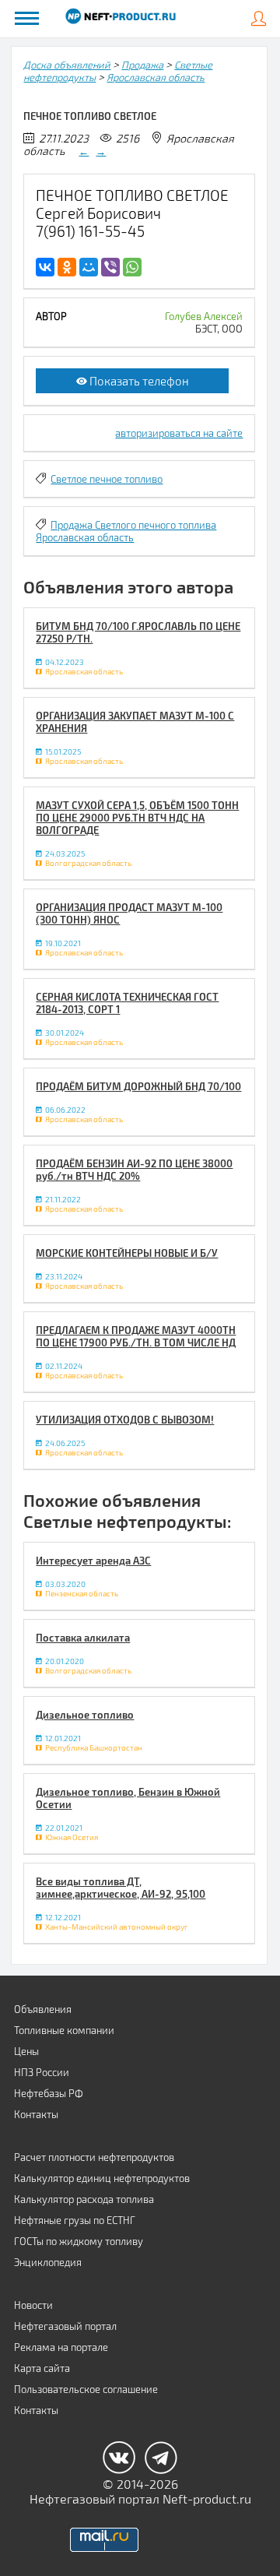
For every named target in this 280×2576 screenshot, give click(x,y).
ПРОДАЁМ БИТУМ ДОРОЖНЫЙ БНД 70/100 (138, 1086)
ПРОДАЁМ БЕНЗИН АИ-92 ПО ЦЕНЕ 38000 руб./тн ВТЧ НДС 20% (134, 1170)
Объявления (43, 2009)
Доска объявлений (67, 65)
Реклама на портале (61, 2347)
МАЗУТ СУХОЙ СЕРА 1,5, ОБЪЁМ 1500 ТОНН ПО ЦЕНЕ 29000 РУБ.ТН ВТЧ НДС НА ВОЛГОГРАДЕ (137, 818)
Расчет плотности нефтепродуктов (94, 2157)
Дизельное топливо (85, 1715)
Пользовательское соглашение (86, 2389)
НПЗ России (42, 2072)
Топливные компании (64, 2030)
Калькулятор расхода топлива (84, 2199)
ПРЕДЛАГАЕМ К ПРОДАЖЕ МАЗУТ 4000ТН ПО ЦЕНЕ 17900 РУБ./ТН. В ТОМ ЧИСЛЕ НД (136, 1336)
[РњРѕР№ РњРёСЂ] (89, 267)
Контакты (36, 2114)
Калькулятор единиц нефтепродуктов (102, 2178)
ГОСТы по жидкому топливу (79, 2241)
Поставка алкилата (83, 1638)
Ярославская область (156, 77)
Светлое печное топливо (107, 479)
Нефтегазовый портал (65, 2326)
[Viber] (110, 267)
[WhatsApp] (132, 267)
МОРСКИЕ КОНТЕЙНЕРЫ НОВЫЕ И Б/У (127, 1253)
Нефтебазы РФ (49, 2093)
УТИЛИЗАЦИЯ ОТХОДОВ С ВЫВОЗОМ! (125, 1420)
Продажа (142, 65)
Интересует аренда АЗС (93, 1561)
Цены (26, 2051)
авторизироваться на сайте (179, 433)
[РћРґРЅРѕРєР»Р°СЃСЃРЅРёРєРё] (67, 267)
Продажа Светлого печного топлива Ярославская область (126, 531)
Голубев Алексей (204, 316)
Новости (33, 2305)
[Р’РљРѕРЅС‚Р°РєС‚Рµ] (45, 267)
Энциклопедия (48, 2262)
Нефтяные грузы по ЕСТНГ (75, 2220)
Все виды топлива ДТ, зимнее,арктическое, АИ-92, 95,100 (121, 1888)
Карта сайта (42, 2368)
